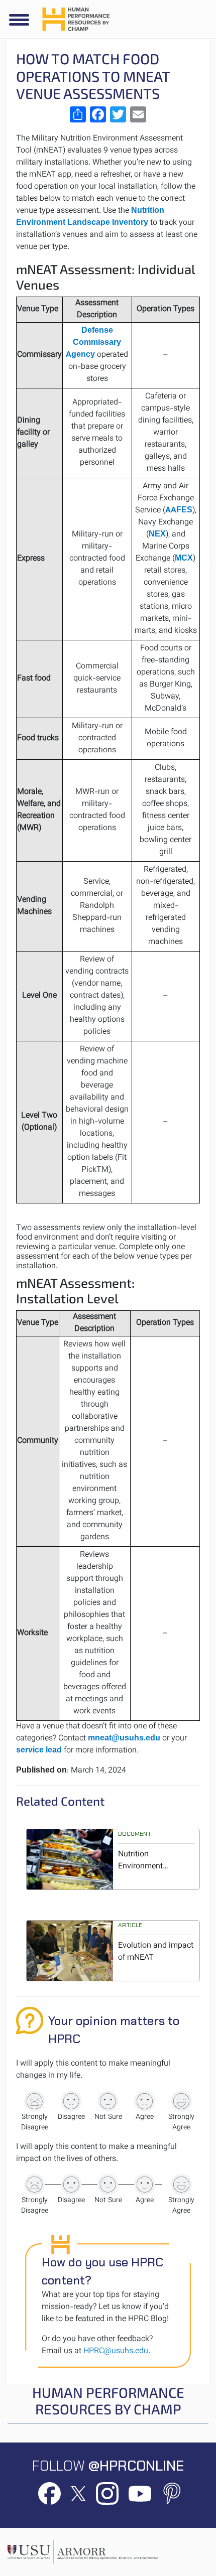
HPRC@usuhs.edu (116, 2351)
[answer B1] (35, 2185)
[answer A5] (181, 2101)
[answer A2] (71, 2101)
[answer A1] (35, 2101)
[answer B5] (181, 2185)
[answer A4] (145, 2101)
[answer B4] (145, 2185)
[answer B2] (71, 2185)
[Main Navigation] (19, 20)
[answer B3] (108, 2185)
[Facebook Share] (98, 114)
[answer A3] (108, 2101)
